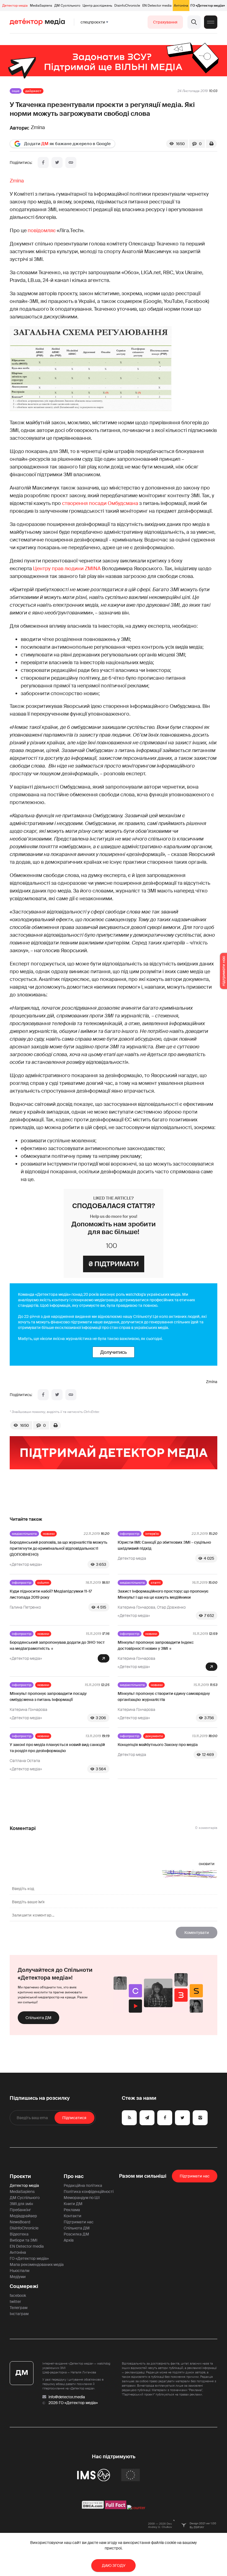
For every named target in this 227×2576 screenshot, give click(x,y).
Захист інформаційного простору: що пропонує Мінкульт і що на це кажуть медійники (163, 1594)
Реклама (72, 2210)
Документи (154, 1736)
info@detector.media (67, 2397)
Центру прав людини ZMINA (67, 569)
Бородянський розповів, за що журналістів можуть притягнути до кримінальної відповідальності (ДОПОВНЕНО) (59, 1548)
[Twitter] (57, 163)
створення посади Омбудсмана (100, 503)
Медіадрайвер (23, 2216)
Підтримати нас (79, 2222)
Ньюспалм (20, 2271)
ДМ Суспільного (67, 6)
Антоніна (181, 6)
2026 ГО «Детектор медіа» (73, 2403)
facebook (18, 2295)
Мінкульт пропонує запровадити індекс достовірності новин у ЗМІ (156, 1645)
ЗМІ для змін (21, 2204)
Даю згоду (114, 2565)
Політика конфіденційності (89, 2192)
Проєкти (20, 2176)
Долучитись (114, 1352)
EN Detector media (157, 6)
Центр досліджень (97, 6)
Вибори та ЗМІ (24, 2240)
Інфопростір (130, 1534)
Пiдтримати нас (195, 2176)
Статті (156, 1583)
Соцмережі (24, 2286)
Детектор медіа (15, 6)
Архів (69, 2240)
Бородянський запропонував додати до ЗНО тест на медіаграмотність (57, 1645)
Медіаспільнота (24, 1534)
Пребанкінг (20, 2210)
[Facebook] (43, 163)
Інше (16, 91)
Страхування (165, 22)
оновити (207, 1864)
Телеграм (19, 2308)
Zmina (17, 181)
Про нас (74, 2176)
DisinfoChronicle (127, 6)
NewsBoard (20, 2222)
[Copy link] (71, 163)
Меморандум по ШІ (82, 2198)
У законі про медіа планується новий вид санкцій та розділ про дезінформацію (57, 1748)
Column (43, 1583)
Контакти (73, 2216)
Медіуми (18, 2277)
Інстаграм (19, 2314)
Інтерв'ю (152, 1534)
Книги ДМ (73, 2204)
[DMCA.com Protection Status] (93, 2508)
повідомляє (42, 231)
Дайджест (33, 91)
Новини (49, 1534)
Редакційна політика (83, 2185)
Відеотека (19, 2234)
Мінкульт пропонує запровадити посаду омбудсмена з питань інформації (48, 1697)
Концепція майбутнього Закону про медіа (158, 1745)
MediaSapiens (41, 6)
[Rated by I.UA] (136, 2508)
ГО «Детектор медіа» (208, 6)
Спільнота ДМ (38, 2018)
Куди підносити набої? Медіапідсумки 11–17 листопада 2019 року (51, 1594)
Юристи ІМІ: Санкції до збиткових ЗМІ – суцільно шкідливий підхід (164, 1545)
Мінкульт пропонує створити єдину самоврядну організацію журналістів (164, 1697)
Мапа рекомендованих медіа (37, 2265)
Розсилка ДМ (76, 2234)
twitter (15, 2302)
